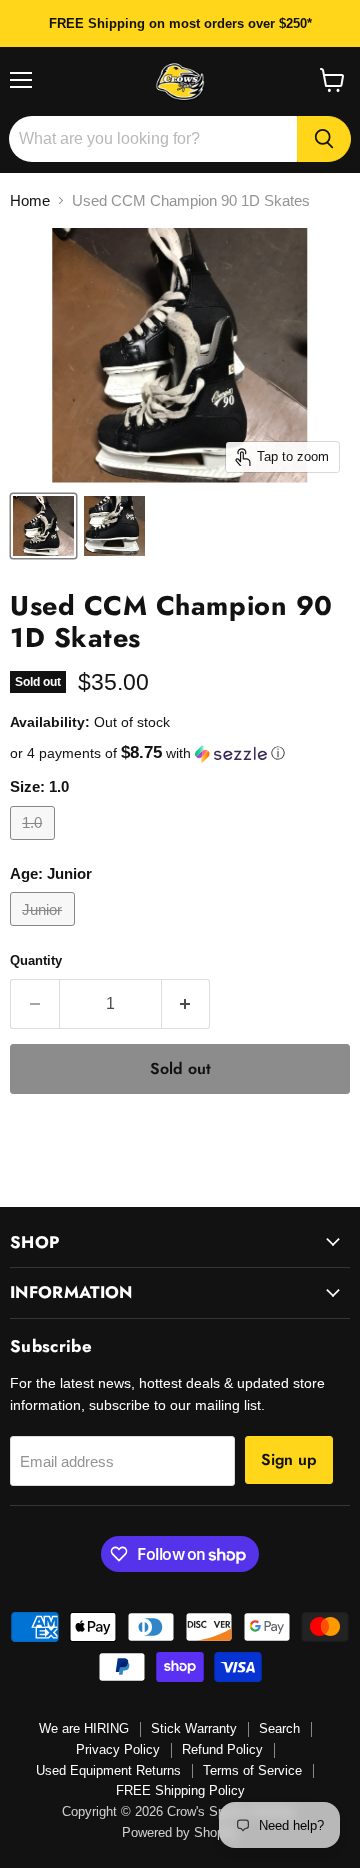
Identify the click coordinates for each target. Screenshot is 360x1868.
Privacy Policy (118, 1749)
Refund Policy (222, 1749)
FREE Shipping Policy (180, 1790)
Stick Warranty (194, 1728)
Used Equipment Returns (108, 1770)
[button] (180, 753)
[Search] (324, 139)
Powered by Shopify (180, 1832)
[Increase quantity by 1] (186, 1004)
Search (279, 1728)
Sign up (289, 1459)
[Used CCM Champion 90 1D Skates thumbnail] (43, 526)
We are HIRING (84, 1728)
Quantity (36, 960)
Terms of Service (252, 1770)
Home (30, 200)
